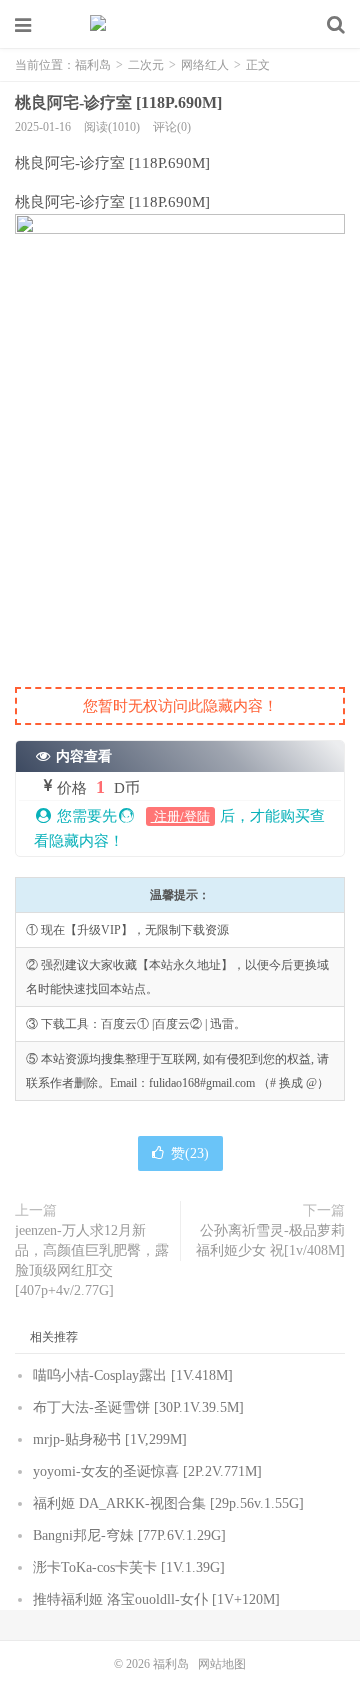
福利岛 (180, 25)
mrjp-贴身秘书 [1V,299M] (110, 1439)
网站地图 (222, 1664)
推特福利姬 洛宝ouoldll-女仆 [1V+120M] (156, 1599)
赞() (190, 1153)
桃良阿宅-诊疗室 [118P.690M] (118, 102)
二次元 (146, 65)
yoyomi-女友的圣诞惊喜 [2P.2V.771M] (147, 1471)
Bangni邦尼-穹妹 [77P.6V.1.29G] (129, 1535)
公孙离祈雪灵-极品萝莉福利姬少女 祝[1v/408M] (270, 1240)
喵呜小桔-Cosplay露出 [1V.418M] (133, 1375)
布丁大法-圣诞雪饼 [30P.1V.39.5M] (138, 1407)
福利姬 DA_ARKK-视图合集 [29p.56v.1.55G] (168, 1503)
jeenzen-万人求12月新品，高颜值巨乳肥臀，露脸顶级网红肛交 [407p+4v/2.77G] (92, 1260)
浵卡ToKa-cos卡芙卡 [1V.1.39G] (129, 1567)
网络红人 (205, 65)
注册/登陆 (180, 816)
